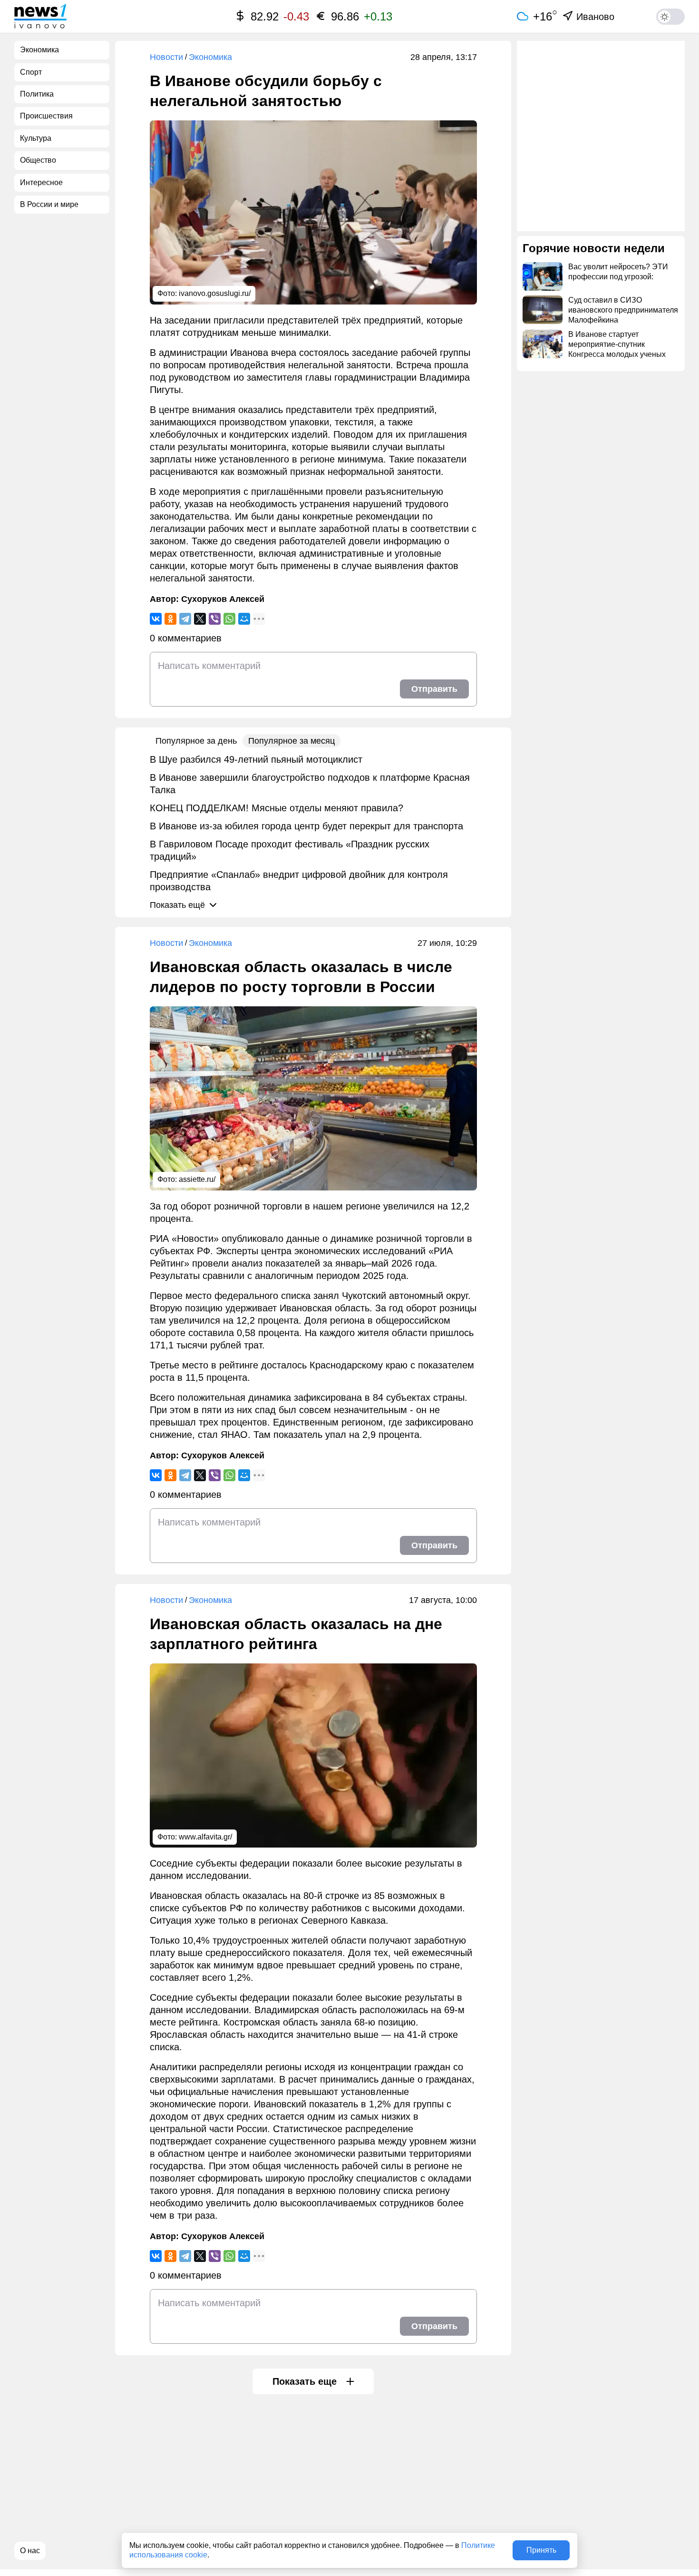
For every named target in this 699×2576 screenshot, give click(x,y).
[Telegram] (185, 619)
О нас (30, 2551)
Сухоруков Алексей (223, 599)
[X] (200, 619)
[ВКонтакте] (156, 619)
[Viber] (215, 619)
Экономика (210, 57)
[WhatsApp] (229, 619)
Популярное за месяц (291, 741)
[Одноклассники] (170, 619)
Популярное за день (196, 741)
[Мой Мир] (244, 619)
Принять (541, 2550)
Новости (166, 57)
